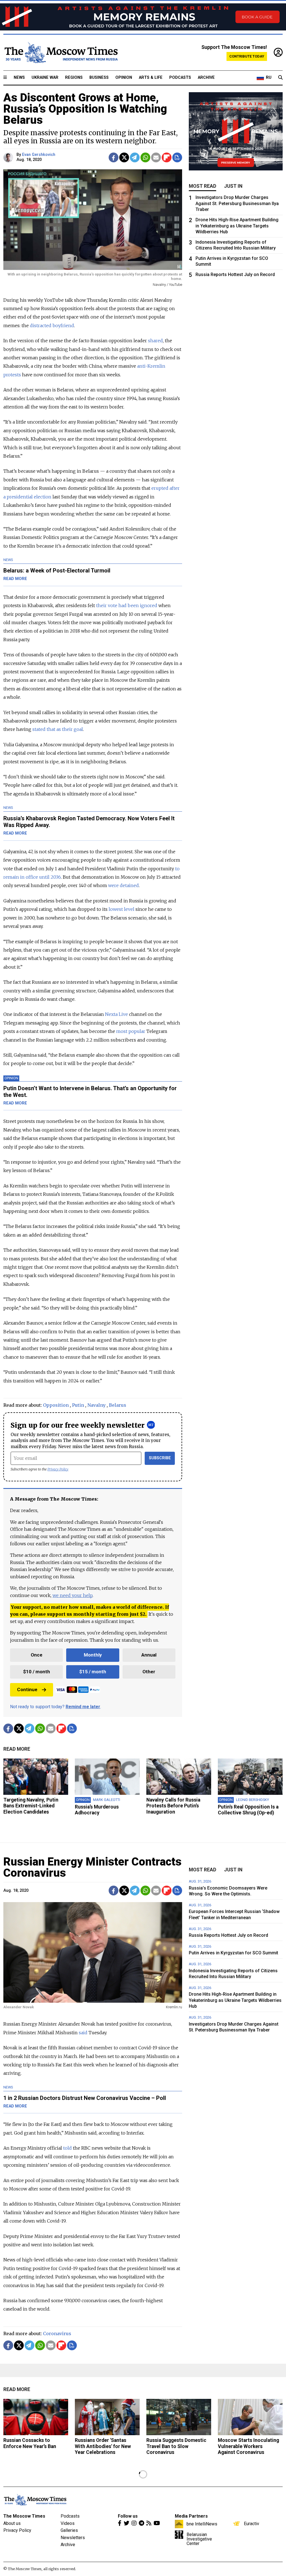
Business (99, 78)
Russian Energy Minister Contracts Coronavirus (92, 1867)
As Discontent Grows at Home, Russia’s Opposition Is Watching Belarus (85, 109)
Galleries (69, 2530)
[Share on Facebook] (114, 157)
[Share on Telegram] (135, 157)
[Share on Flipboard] (167, 157)
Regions (74, 78)
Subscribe (160, 1458)
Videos (68, 2523)
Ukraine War (45, 78)
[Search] (280, 78)
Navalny (96, 1405)
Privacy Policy (58, 1469)
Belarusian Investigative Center (199, 2539)
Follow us (128, 2516)
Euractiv (252, 2523)
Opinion (124, 78)
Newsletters (73, 2538)
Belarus (118, 1405)
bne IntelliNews (202, 2524)
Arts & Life (151, 78)
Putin (78, 1405)
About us (12, 2523)
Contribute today (247, 56)
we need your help (72, 1595)
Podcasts (180, 78)
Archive (206, 78)
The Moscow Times (24, 2516)
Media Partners (191, 2516)
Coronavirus (57, 2333)
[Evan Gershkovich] (9, 157)
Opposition (56, 1405)
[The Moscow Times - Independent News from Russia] (61, 53)
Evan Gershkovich (39, 155)
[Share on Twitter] (124, 157)
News (19, 78)
